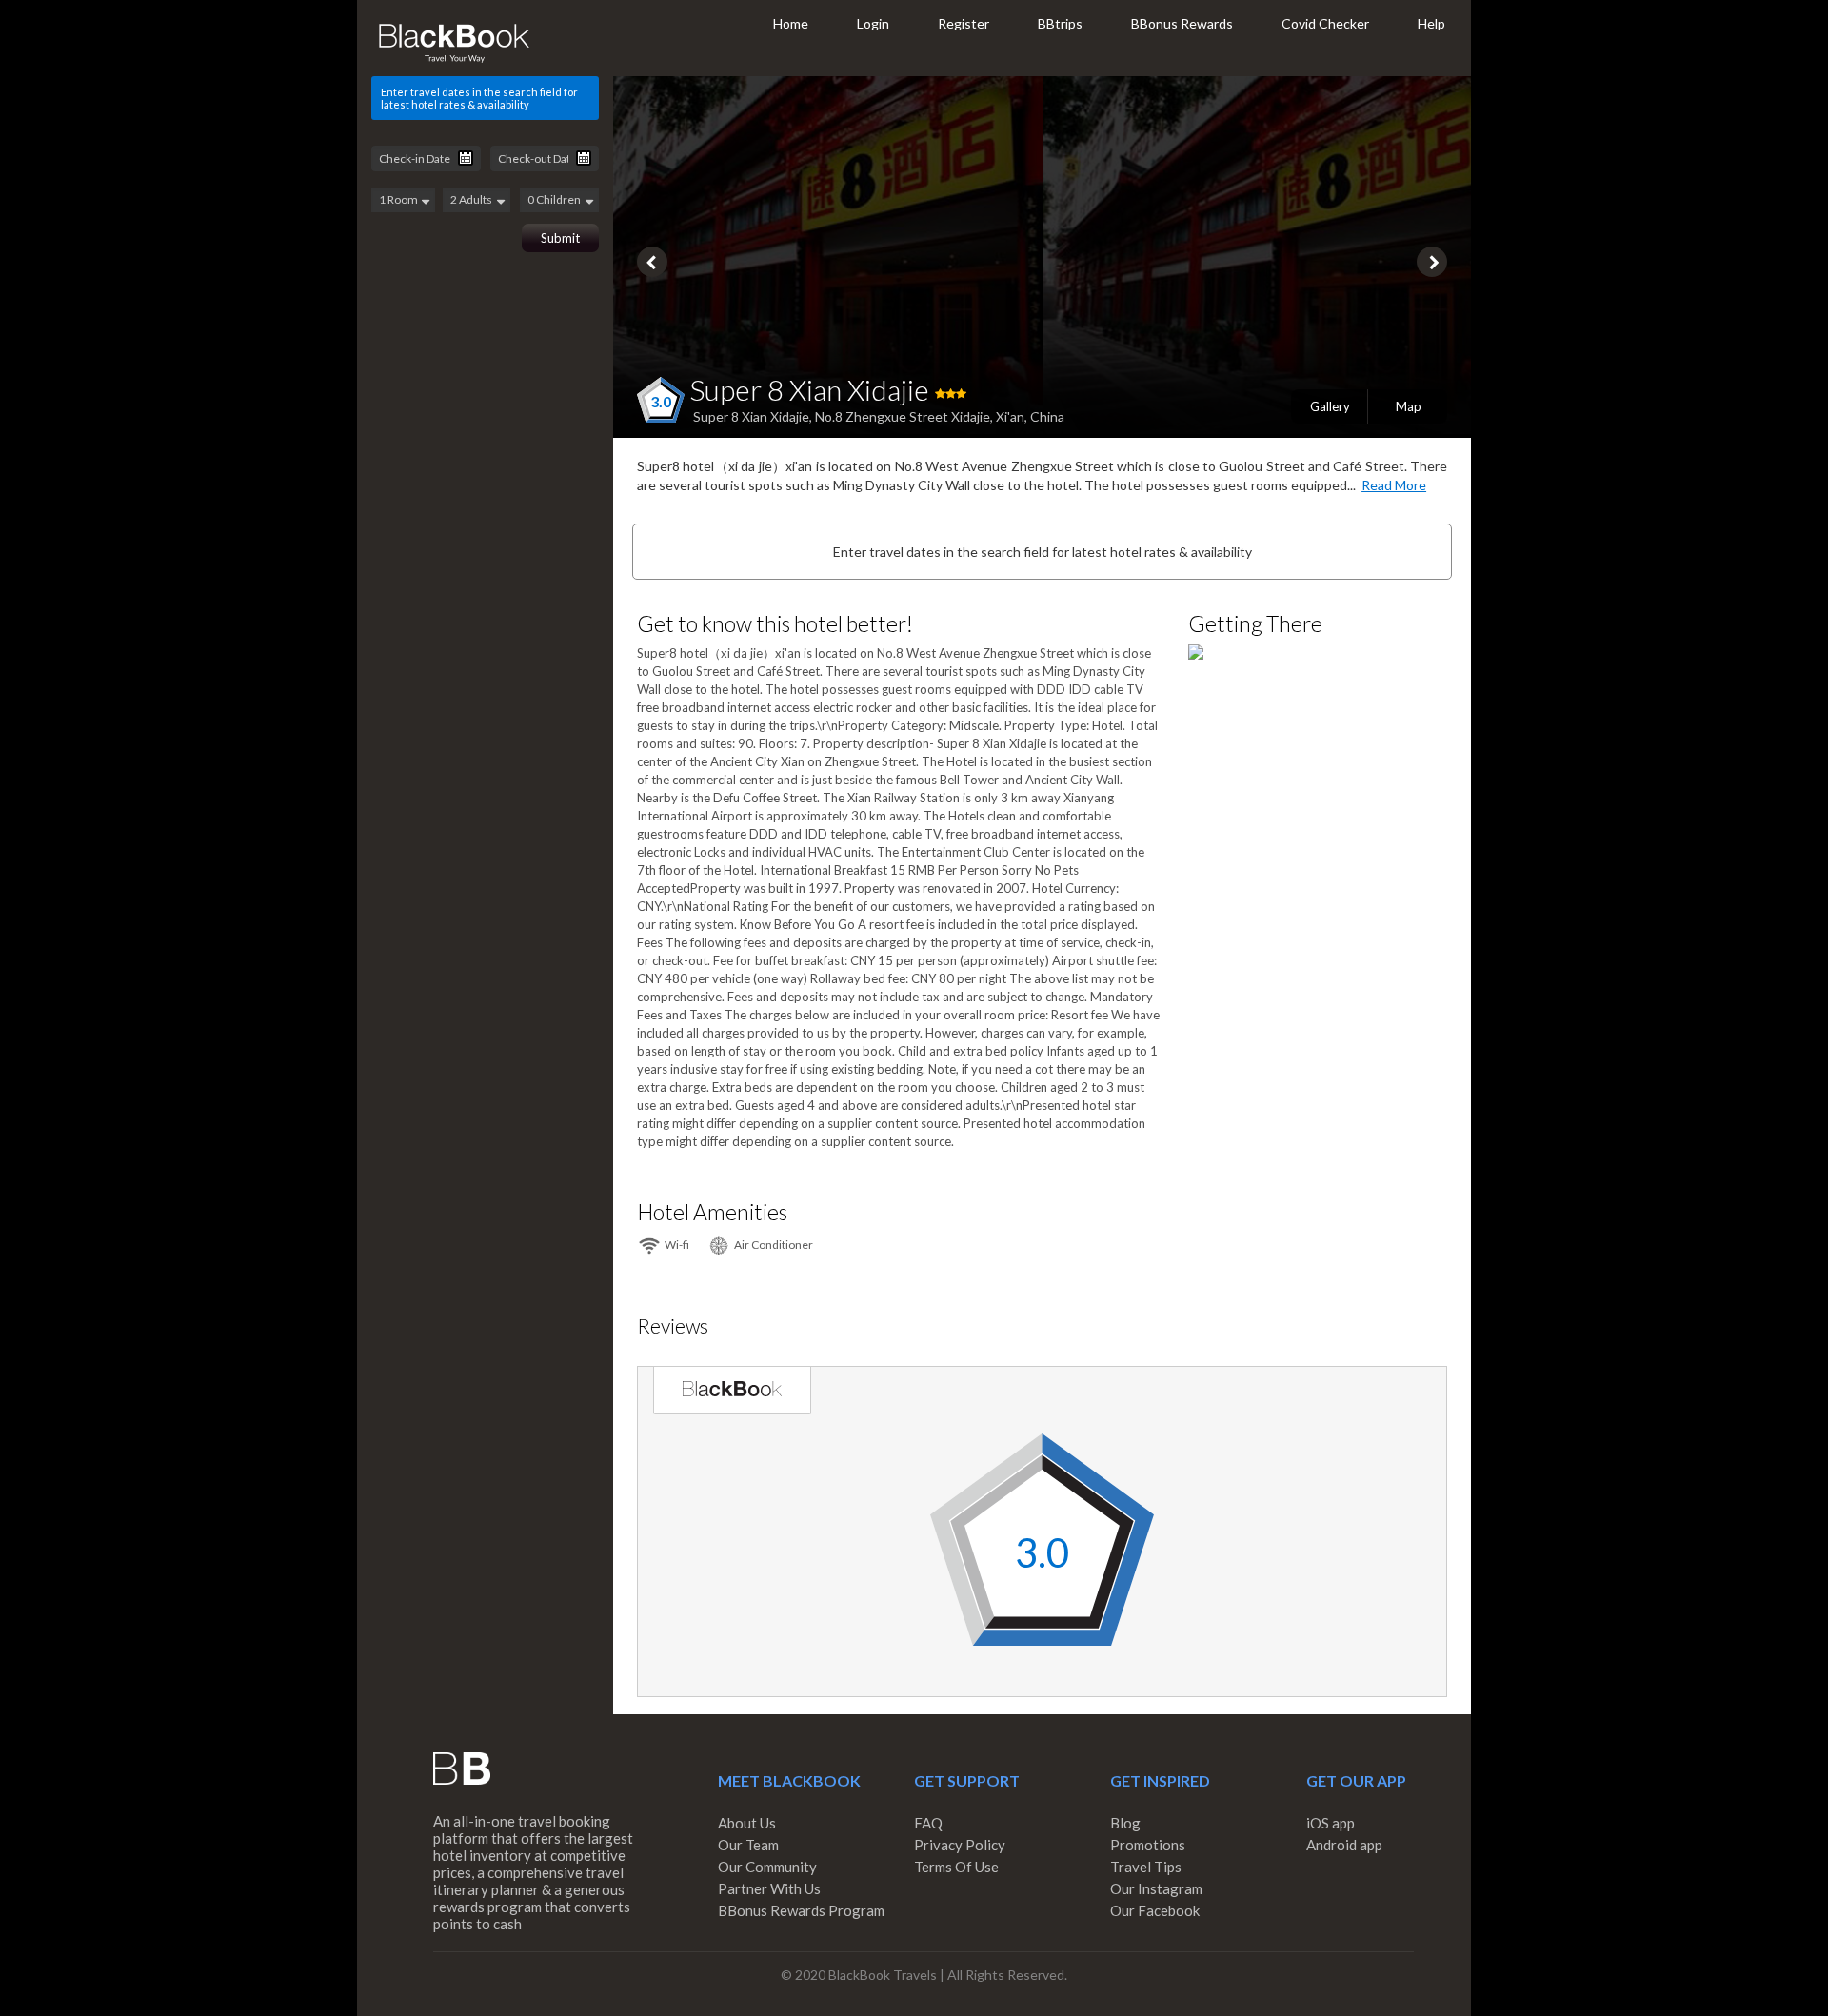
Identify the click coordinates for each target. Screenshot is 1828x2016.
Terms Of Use (956, 1867)
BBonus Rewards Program (801, 1910)
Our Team (748, 1845)
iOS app (1331, 1823)
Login (873, 23)
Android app (1344, 1845)
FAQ (928, 1823)
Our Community (767, 1867)
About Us (747, 1823)
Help (1431, 23)
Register (964, 23)
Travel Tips (1146, 1867)
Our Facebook (1155, 1910)
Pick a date (466, 158)
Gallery (1330, 406)
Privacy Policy (960, 1845)
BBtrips (1060, 23)
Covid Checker (1325, 23)
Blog (1125, 1823)
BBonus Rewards (1182, 23)
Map (1409, 406)
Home (791, 23)
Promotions (1148, 1845)
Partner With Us (769, 1888)
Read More (1394, 485)
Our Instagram (1156, 1888)
